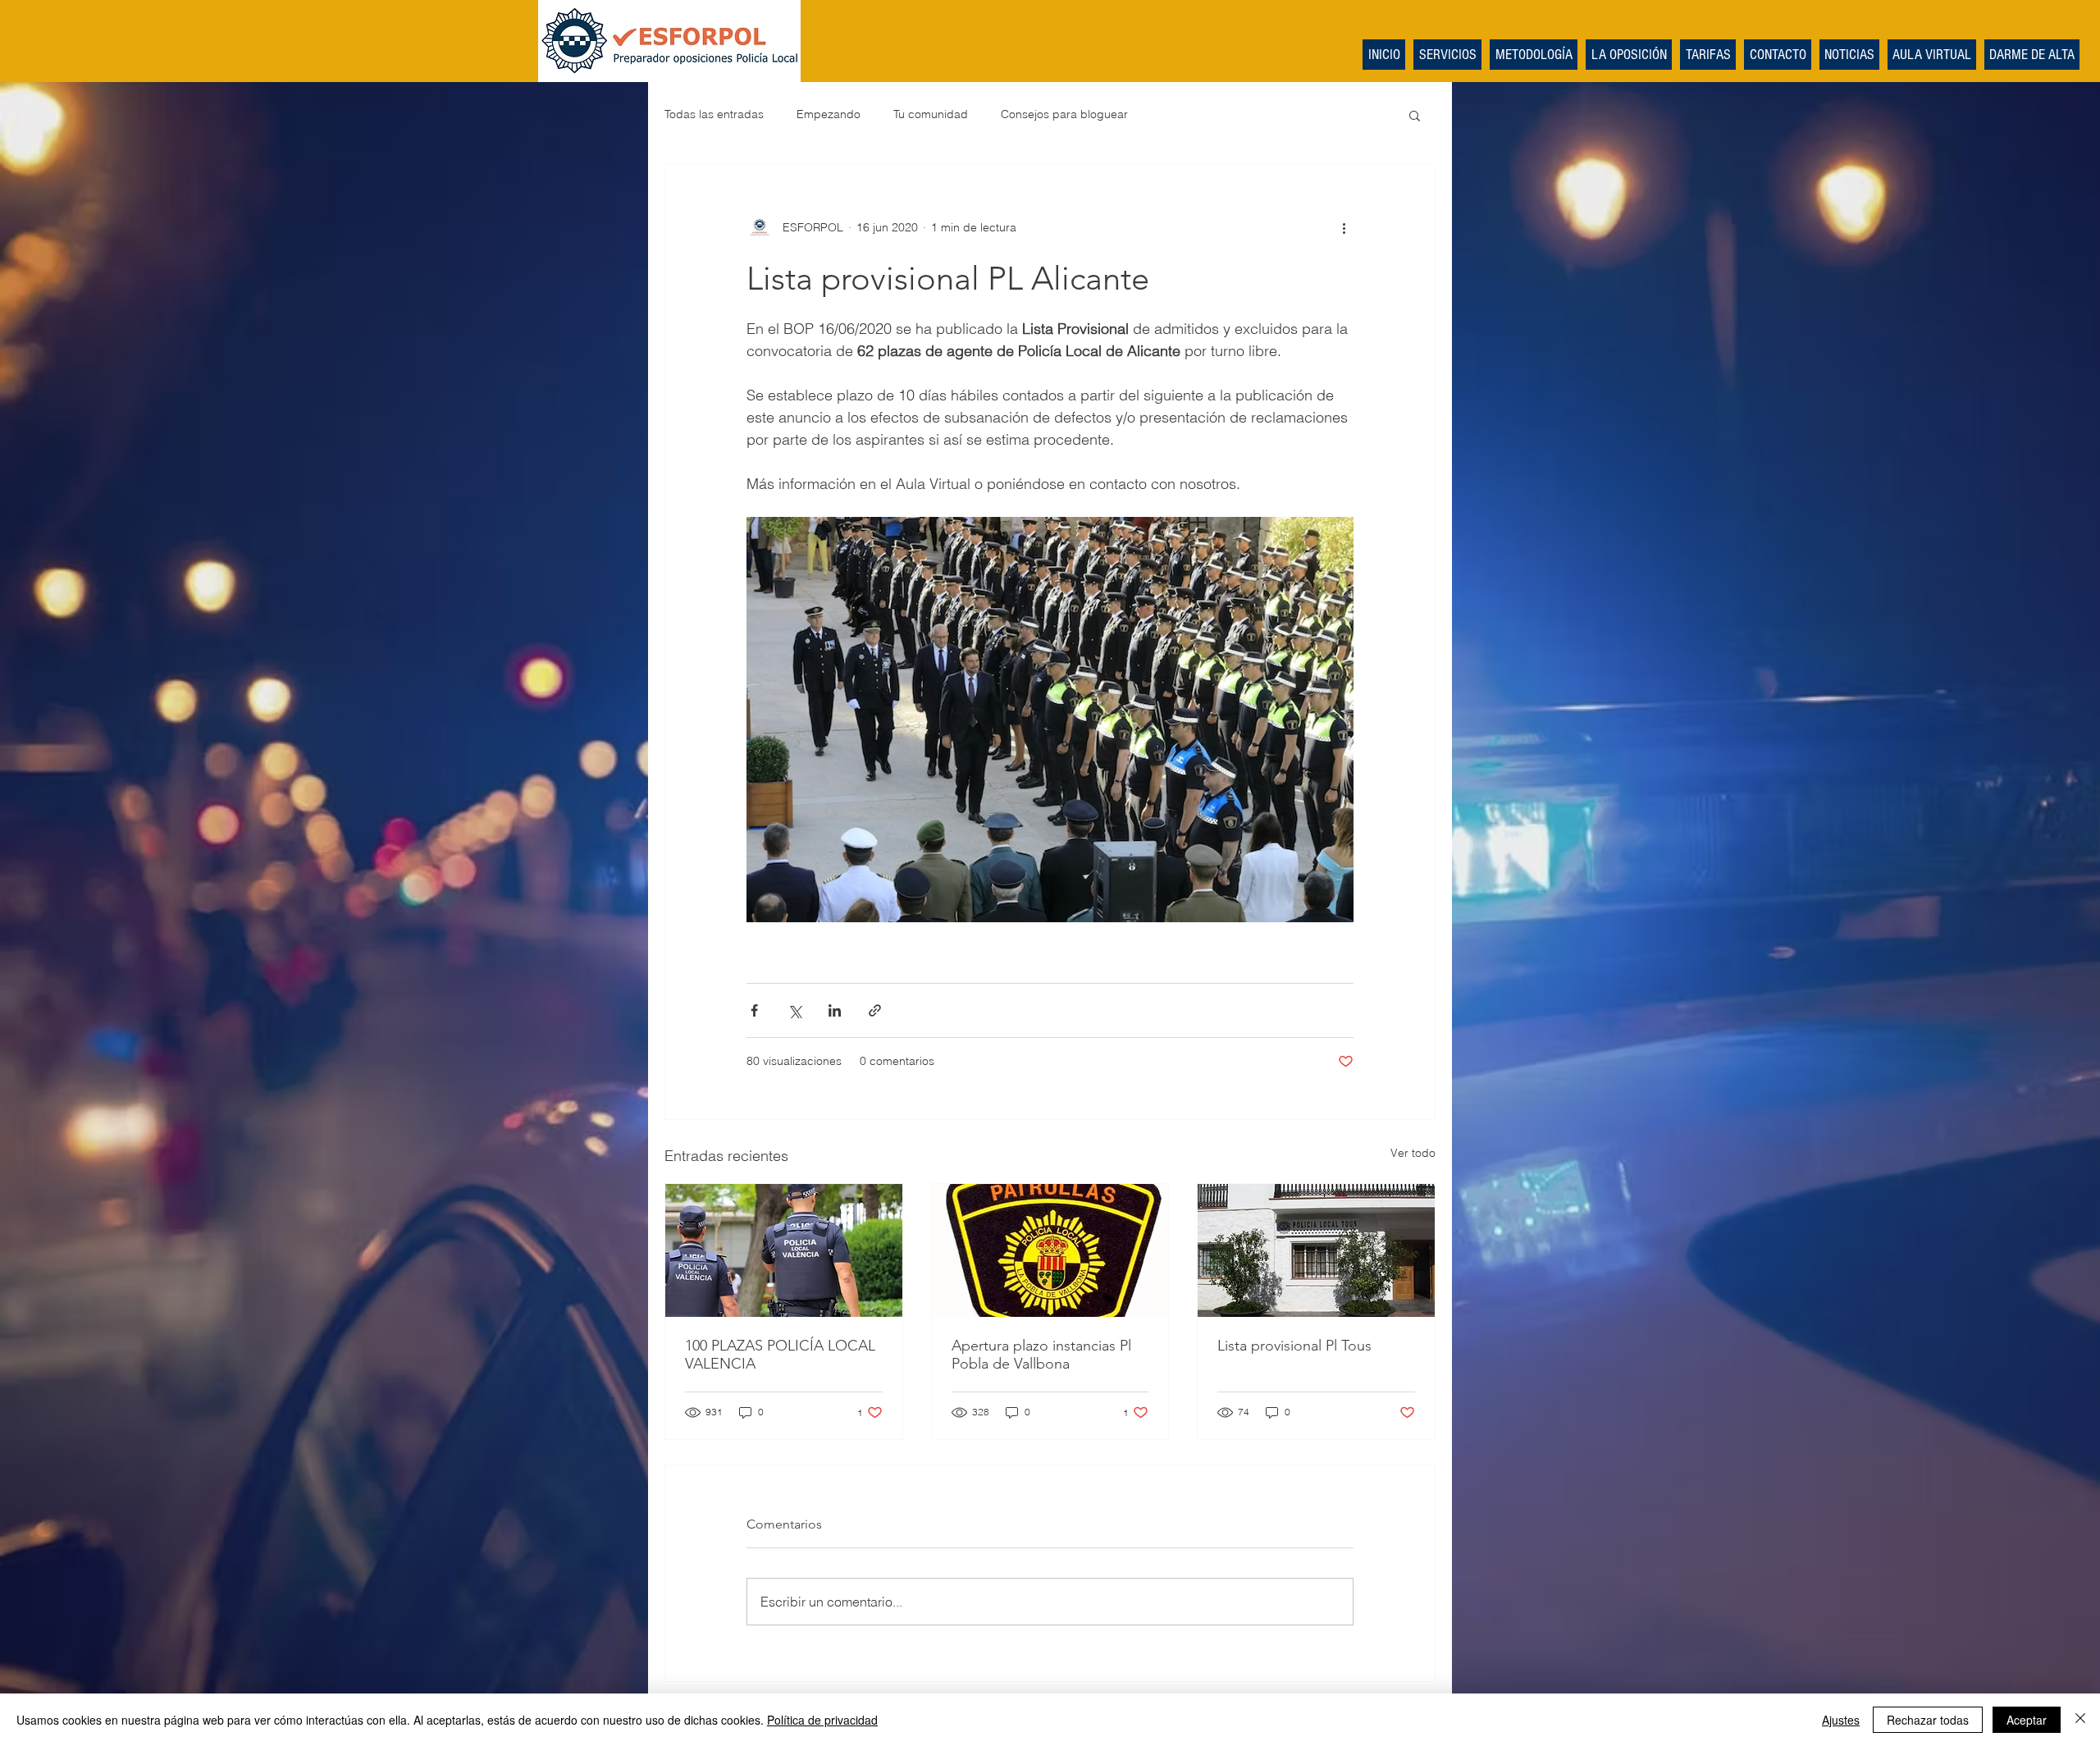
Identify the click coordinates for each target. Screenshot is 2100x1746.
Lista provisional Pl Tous (1294, 1346)
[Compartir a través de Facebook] (754, 1010)
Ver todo (1413, 1153)
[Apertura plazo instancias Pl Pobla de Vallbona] (1050, 1250)
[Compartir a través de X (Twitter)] (794, 1010)
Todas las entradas (714, 114)
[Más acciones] (1344, 227)
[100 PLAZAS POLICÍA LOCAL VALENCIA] (784, 1250)
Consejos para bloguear (1064, 114)
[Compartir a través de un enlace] (875, 1010)
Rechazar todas (1928, 1720)
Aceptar (2027, 1720)
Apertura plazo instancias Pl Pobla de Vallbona (1041, 1355)
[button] (1415, 115)
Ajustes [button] (1841, 1720)
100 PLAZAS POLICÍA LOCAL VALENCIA (780, 1355)
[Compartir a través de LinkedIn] (835, 1010)
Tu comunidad (931, 114)
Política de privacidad (822, 1720)
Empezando (829, 114)
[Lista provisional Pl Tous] (1316, 1250)
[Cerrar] (2080, 1720)
